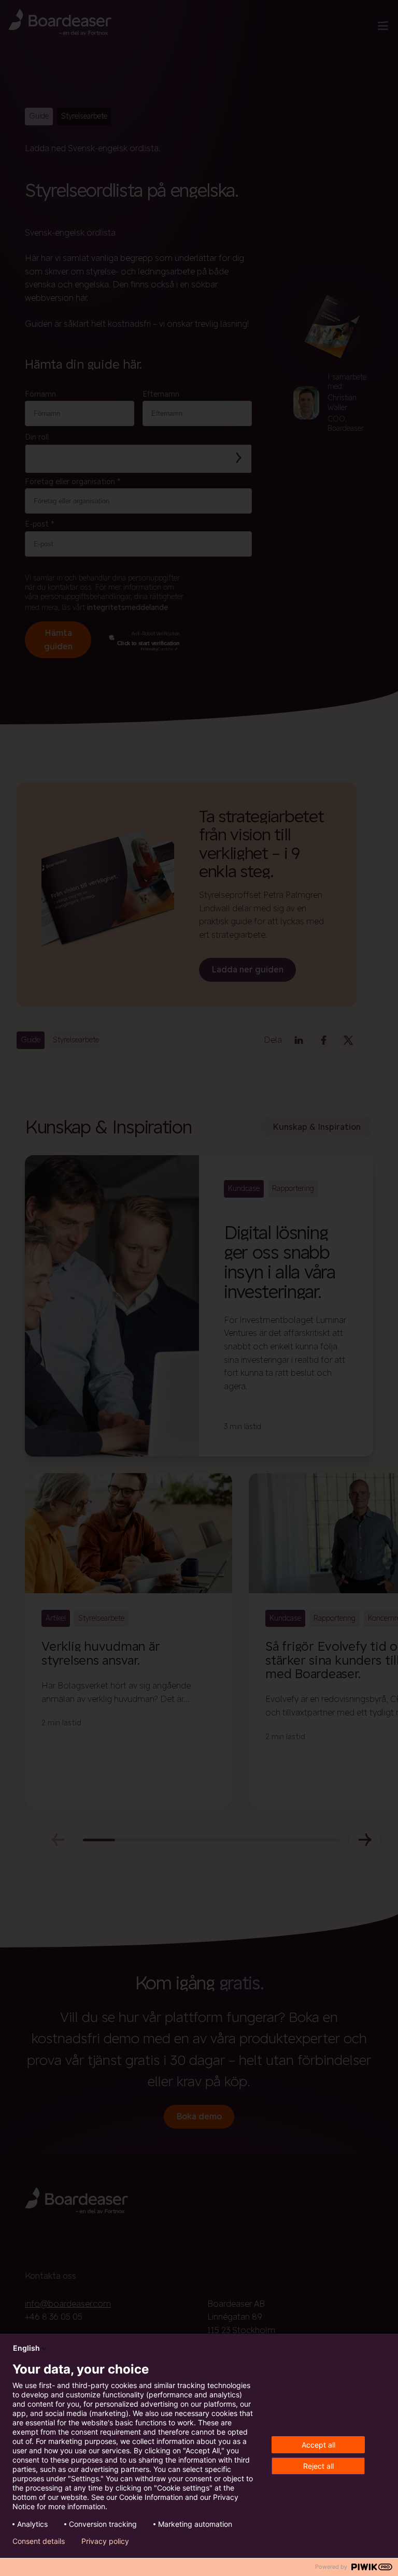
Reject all (318, 2466)
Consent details (39, 2541)
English (26, 2348)
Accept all (318, 2445)
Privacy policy (105, 2541)
